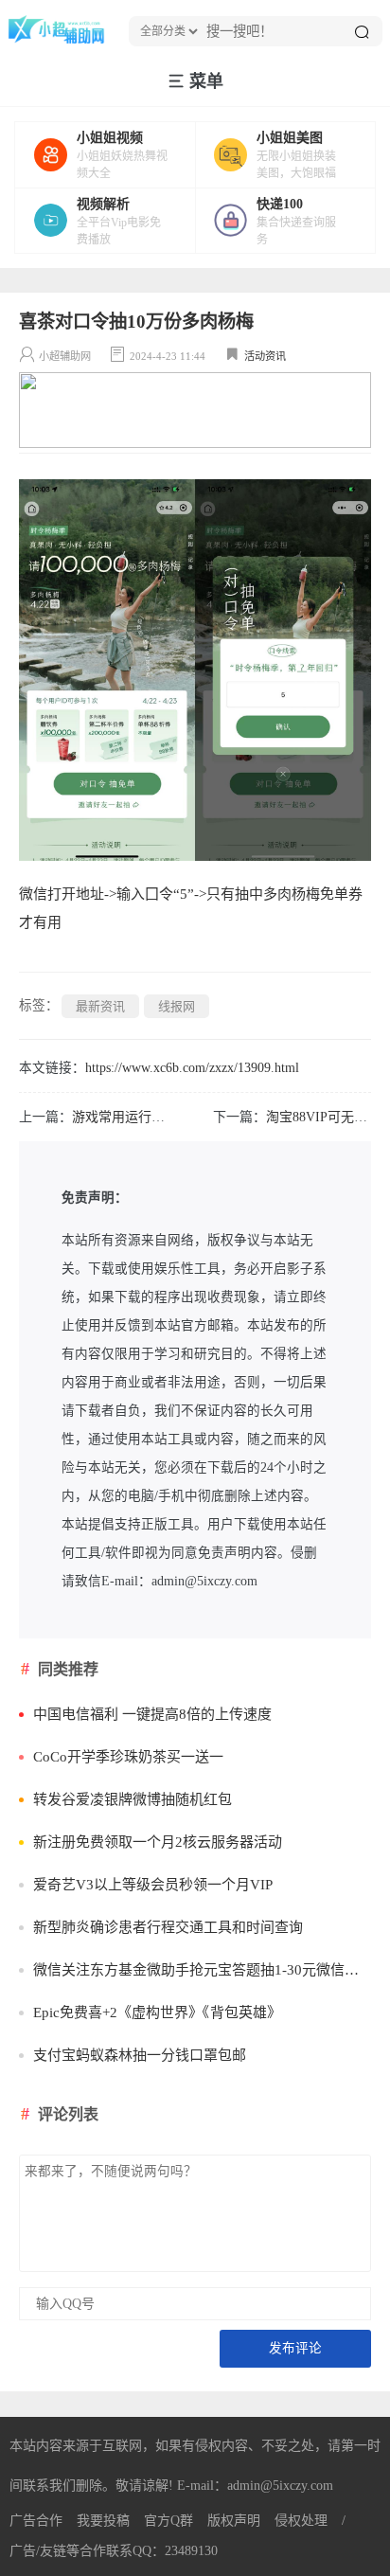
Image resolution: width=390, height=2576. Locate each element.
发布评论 (295, 2348)
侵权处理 (301, 2521)
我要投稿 (103, 2521)
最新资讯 (100, 1006)
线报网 (177, 1006)
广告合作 (36, 2521)
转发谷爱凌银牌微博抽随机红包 (133, 1799)
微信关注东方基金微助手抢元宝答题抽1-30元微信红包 (202, 1970)
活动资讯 (265, 356)
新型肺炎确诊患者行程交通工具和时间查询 (168, 1927)
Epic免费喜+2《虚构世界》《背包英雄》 (157, 2012)
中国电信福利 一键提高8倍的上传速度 (152, 1714)
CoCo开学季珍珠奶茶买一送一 (128, 1757)
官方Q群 (168, 2521)
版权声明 (234, 2521)
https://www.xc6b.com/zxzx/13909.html (192, 1068)
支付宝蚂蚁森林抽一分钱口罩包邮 (140, 2055)
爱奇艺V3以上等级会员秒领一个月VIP (153, 1885)
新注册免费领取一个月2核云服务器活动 (158, 1842)
